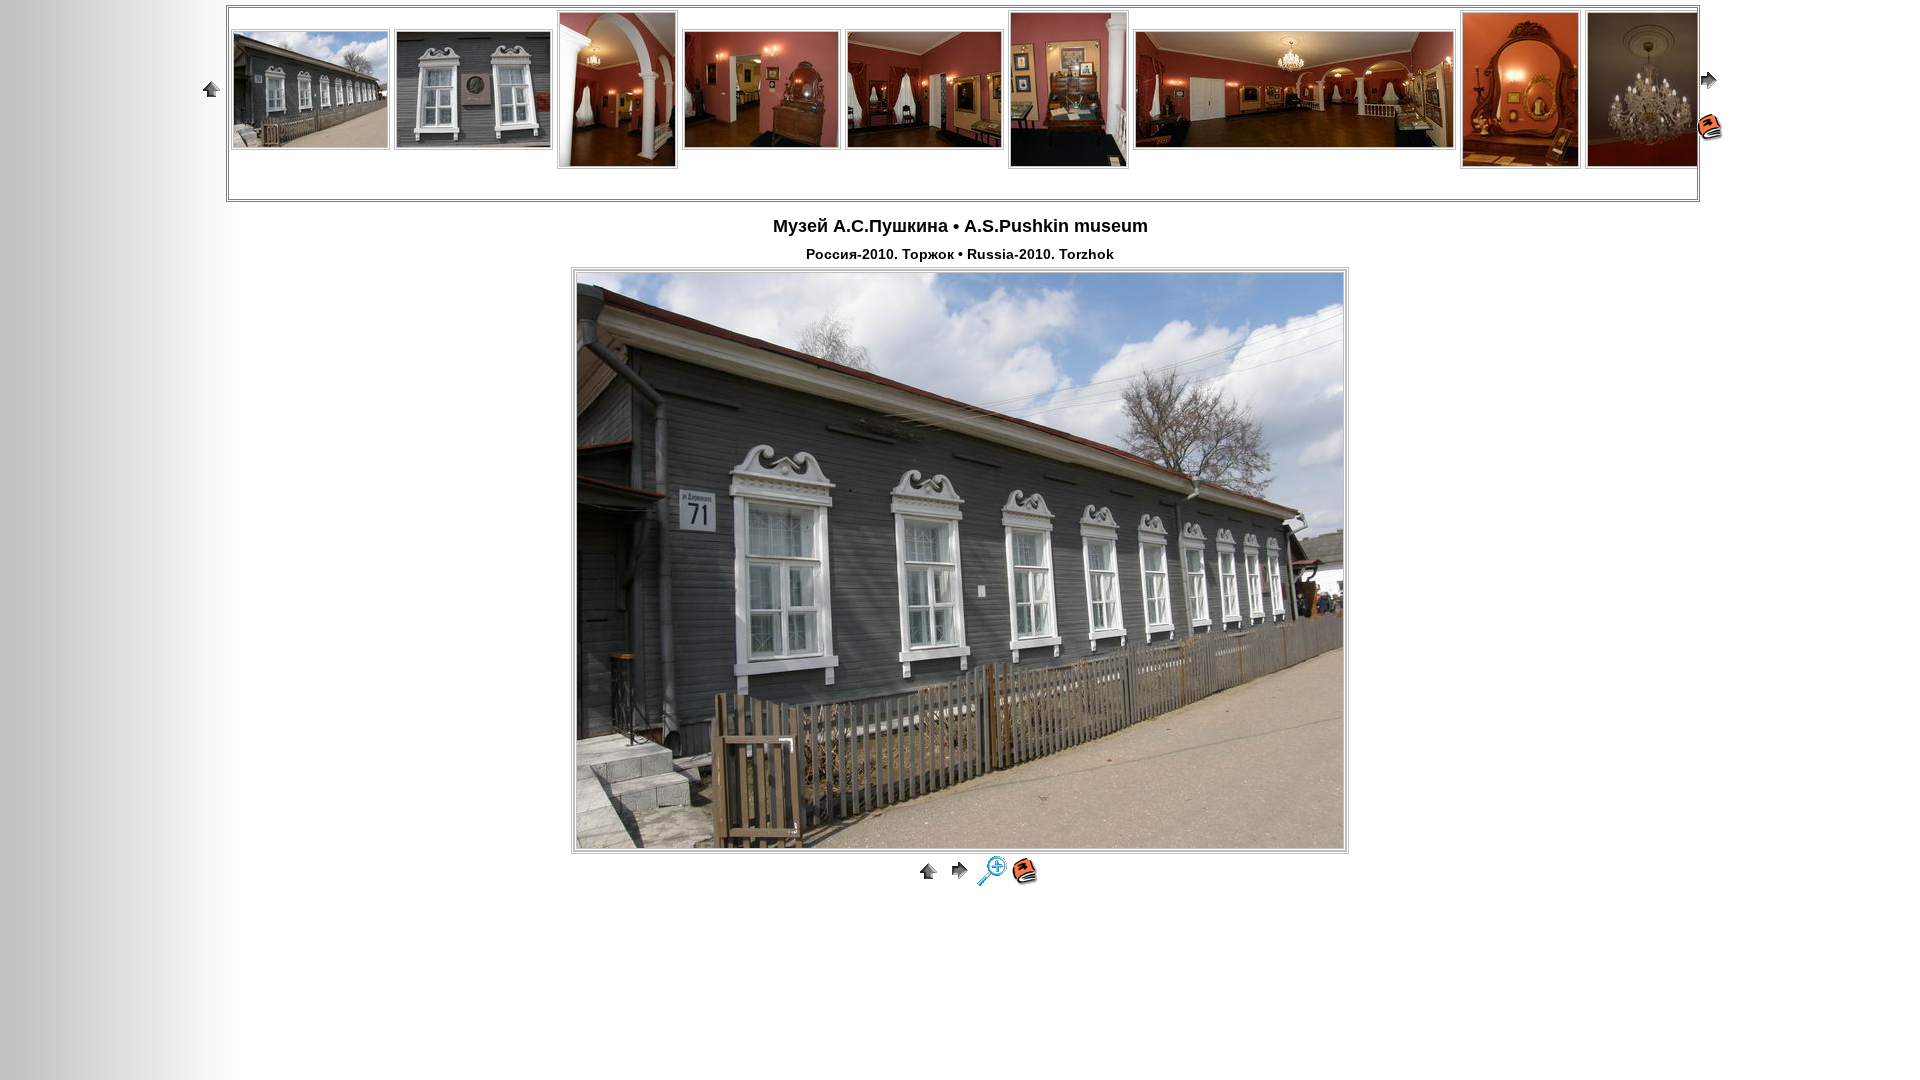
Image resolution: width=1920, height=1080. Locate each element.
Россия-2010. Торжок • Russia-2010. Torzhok (960, 254)
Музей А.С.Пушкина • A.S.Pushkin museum (960, 226)
